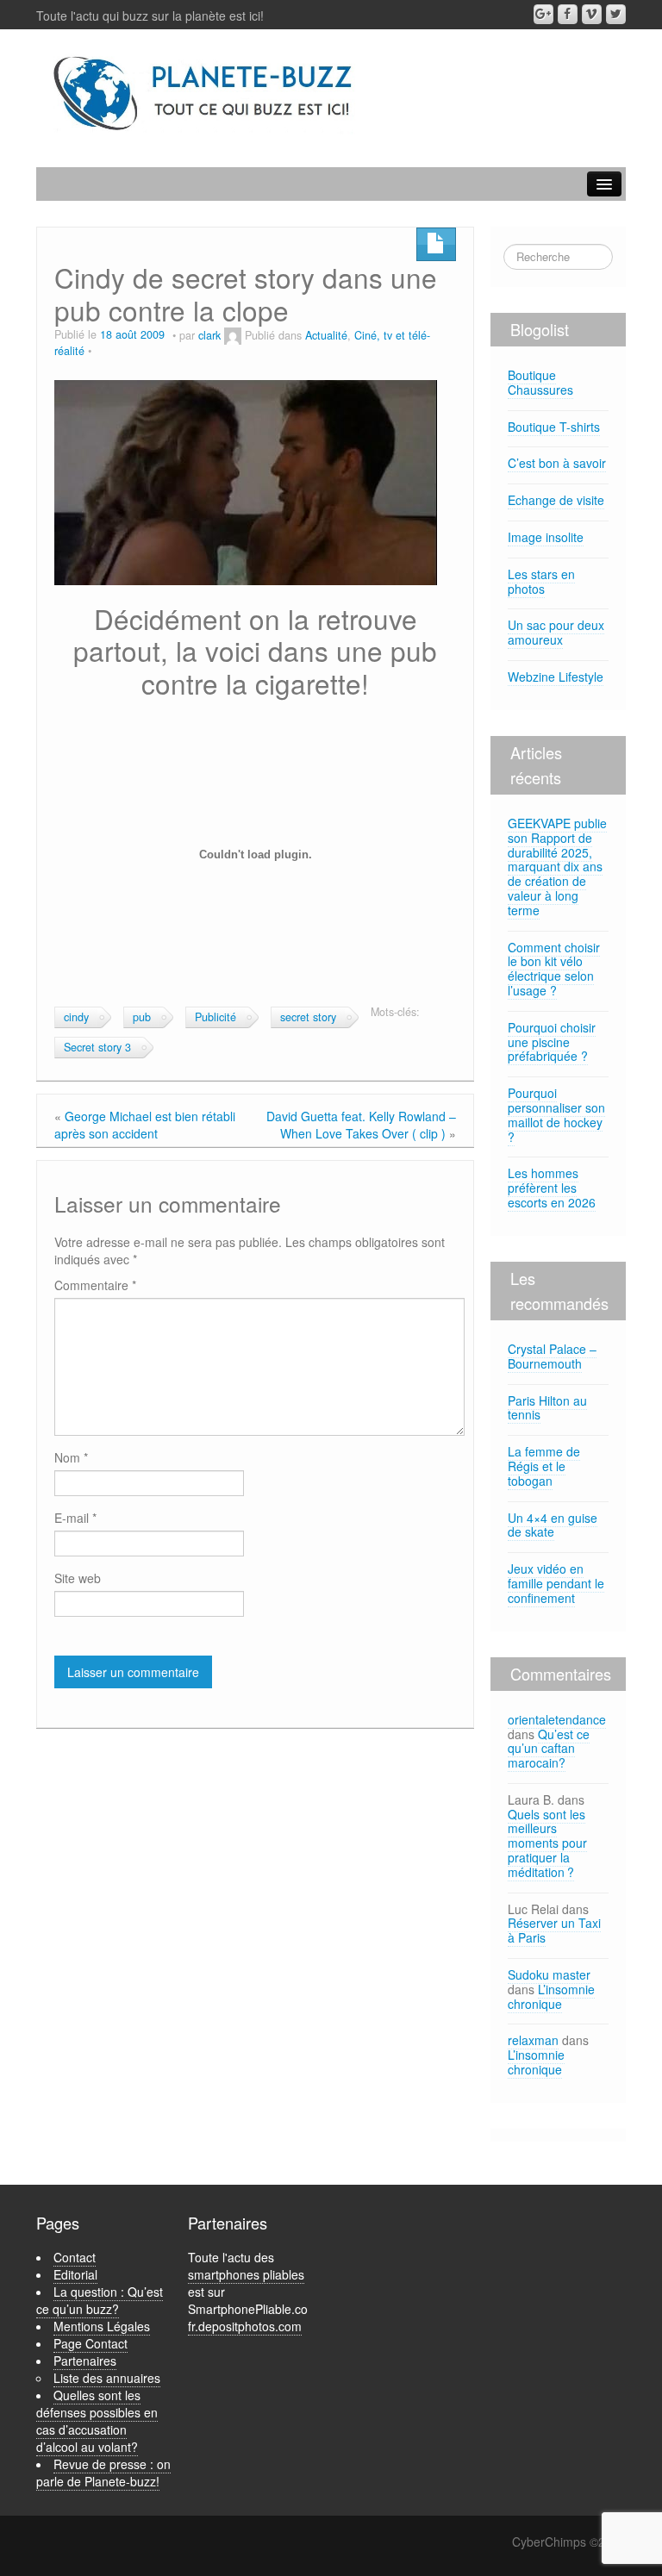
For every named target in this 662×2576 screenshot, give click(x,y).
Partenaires (85, 2361)
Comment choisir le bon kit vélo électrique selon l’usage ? (554, 969)
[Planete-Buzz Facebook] (568, 14)
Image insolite (546, 537)
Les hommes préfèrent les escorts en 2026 (552, 1188)
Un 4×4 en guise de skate (553, 1525)
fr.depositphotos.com (245, 2326)
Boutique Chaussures (540, 382)
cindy (76, 1017)
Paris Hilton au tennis (547, 1408)
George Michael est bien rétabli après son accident (145, 1125)
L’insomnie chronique (551, 1996)
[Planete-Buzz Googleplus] (543, 14)
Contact (75, 2257)
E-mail (75, 1518)
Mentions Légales (102, 2326)
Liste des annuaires (107, 2378)
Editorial (75, 2274)
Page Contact (91, 2343)
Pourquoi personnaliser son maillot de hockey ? (556, 1114)
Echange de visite (556, 500)
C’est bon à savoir (557, 463)
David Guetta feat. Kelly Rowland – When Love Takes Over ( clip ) (361, 1125)
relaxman (533, 2040)
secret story (308, 1017)
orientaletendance (557, 1719)
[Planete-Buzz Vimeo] (592, 14)
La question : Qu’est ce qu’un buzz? (100, 2300)
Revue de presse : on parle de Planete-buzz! (103, 2473)
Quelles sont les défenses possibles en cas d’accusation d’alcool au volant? (97, 2421)
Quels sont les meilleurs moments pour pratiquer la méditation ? (547, 1843)
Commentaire (95, 1285)
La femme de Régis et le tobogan (544, 1466)
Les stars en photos (541, 581)
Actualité (326, 335)
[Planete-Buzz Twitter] (616, 14)
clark (209, 335)
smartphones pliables (246, 2274)
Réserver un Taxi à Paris (554, 1930)
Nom (71, 1457)
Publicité (215, 1017)
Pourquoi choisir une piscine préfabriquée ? (552, 1042)
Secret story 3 (97, 1047)
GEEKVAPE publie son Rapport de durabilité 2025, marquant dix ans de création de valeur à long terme (557, 867)
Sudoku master (549, 1974)
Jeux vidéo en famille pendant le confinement (556, 1583)
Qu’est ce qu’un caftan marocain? (549, 1749)
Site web (78, 1578)
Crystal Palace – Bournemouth (552, 1356)
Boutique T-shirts (554, 427)
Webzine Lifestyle (556, 677)
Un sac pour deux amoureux (556, 632)
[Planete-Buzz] (205, 94)
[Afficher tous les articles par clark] (233, 335)
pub (142, 1017)
